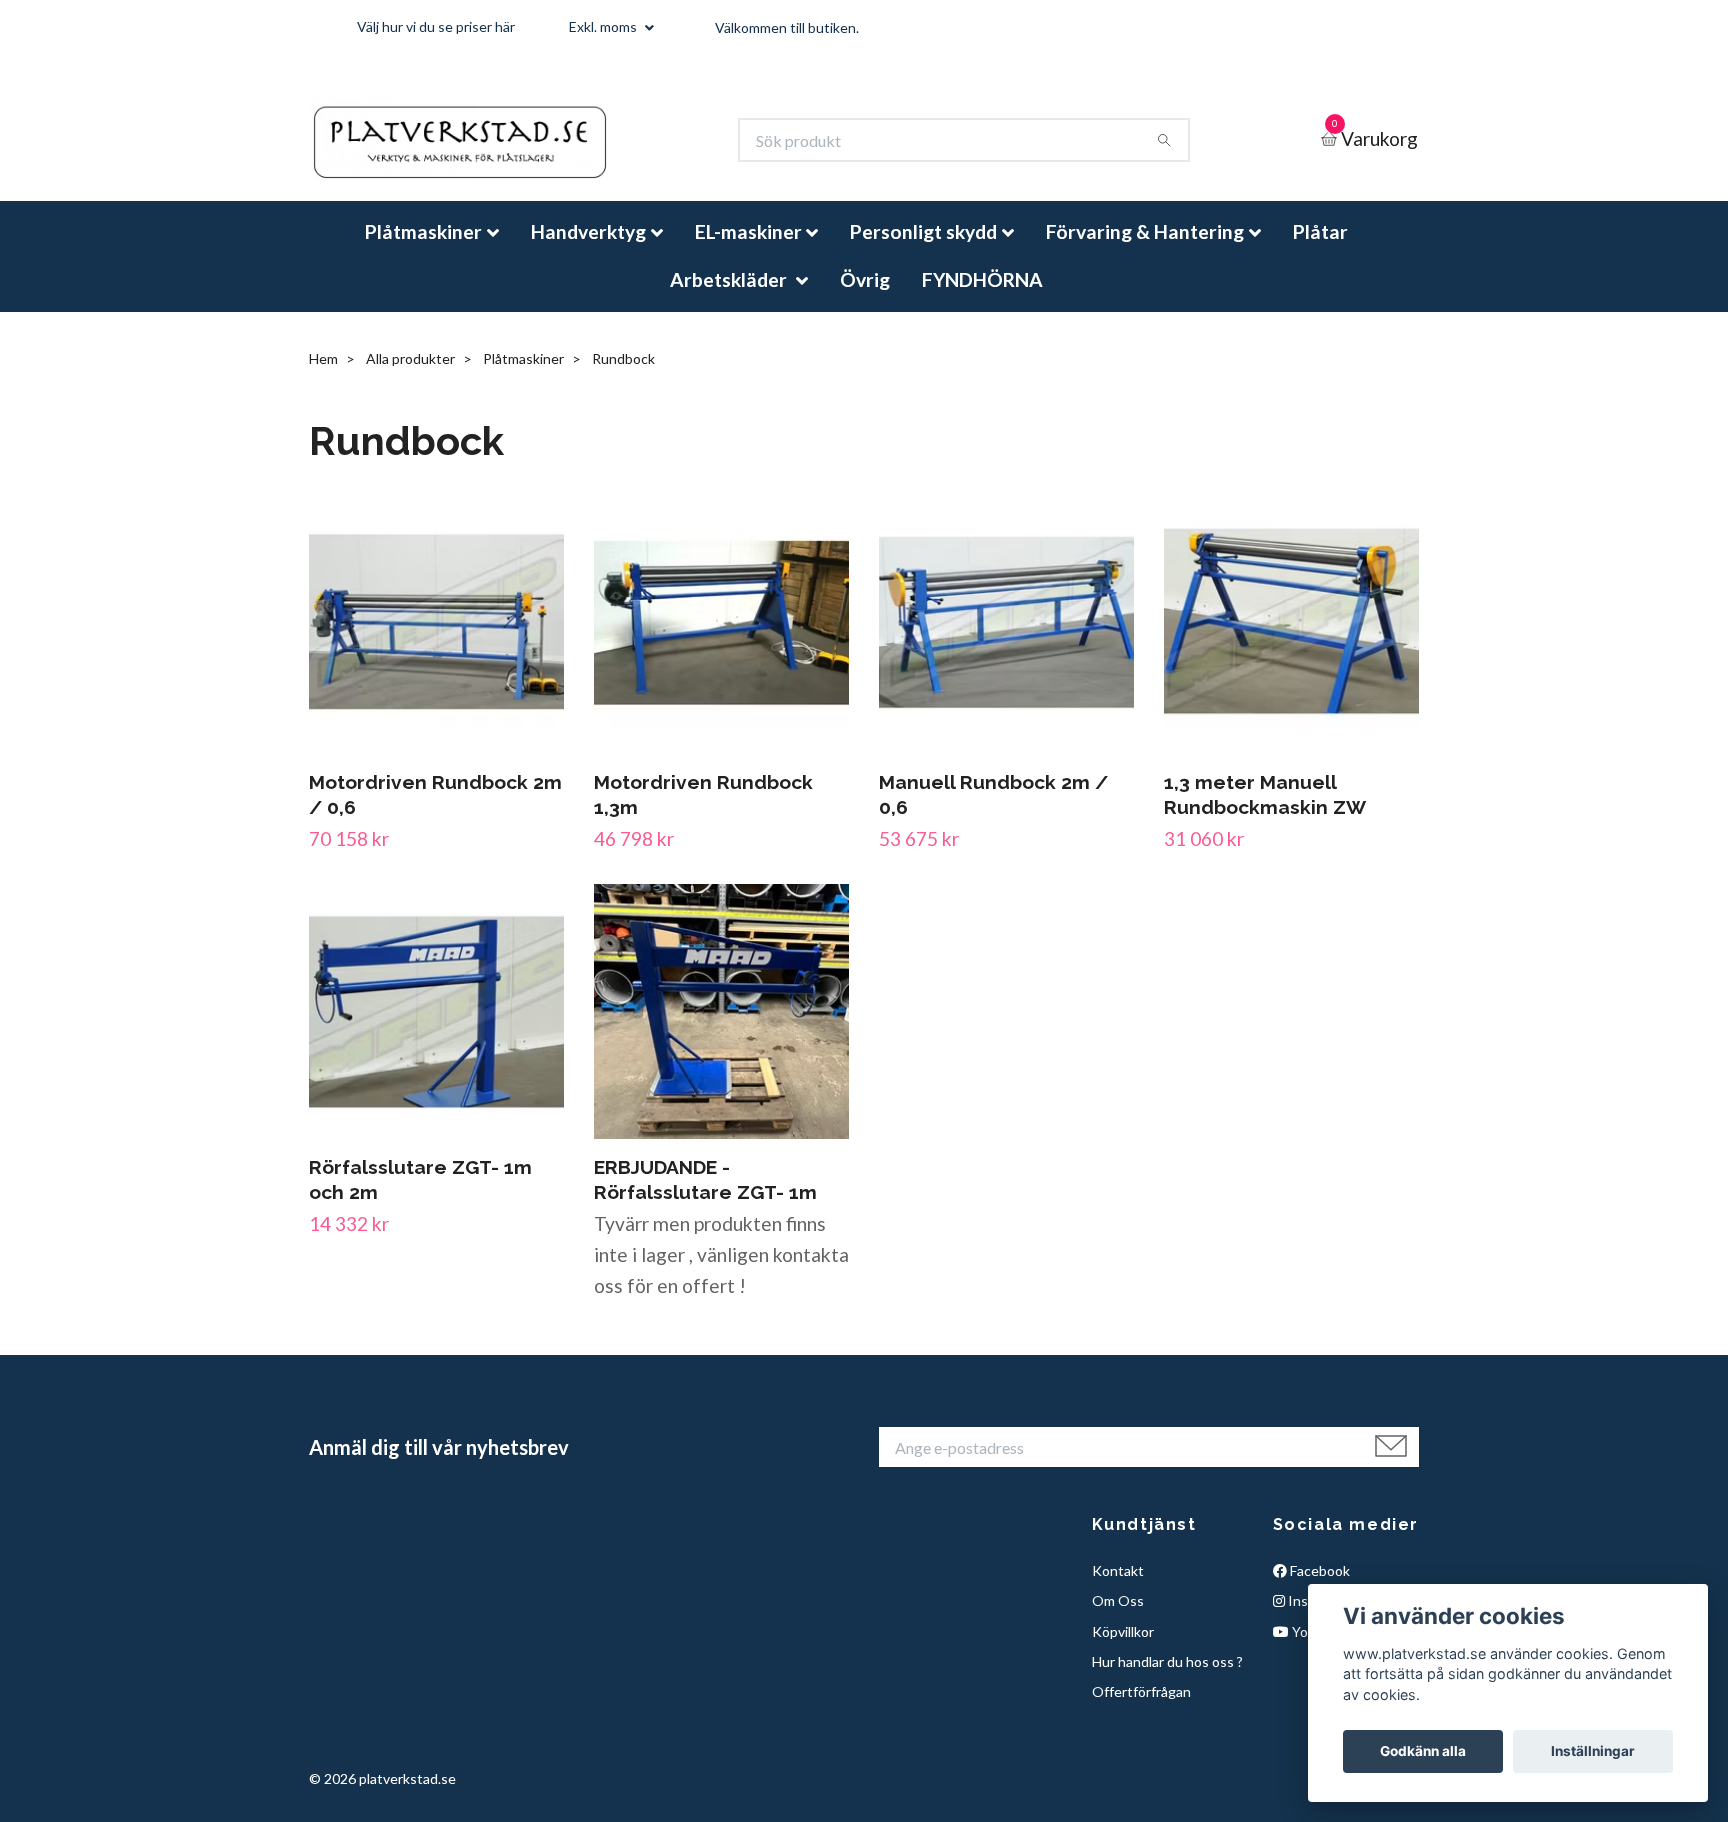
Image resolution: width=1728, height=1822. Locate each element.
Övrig (865, 295)
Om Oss (1118, 1617)
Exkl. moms (604, 26)
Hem (323, 375)
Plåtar (1320, 248)
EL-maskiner (748, 248)
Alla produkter (410, 375)
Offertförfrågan (1141, 1708)
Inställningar (1593, 1751)
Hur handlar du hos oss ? (1167, 1678)
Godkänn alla (1423, 1751)
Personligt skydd (923, 248)
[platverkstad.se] (490, 149)
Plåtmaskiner (423, 248)
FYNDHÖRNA (982, 295)
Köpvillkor (1123, 1647)
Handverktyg (588, 248)
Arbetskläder (730, 295)
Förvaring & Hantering (1145, 248)
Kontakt (1118, 1587)
